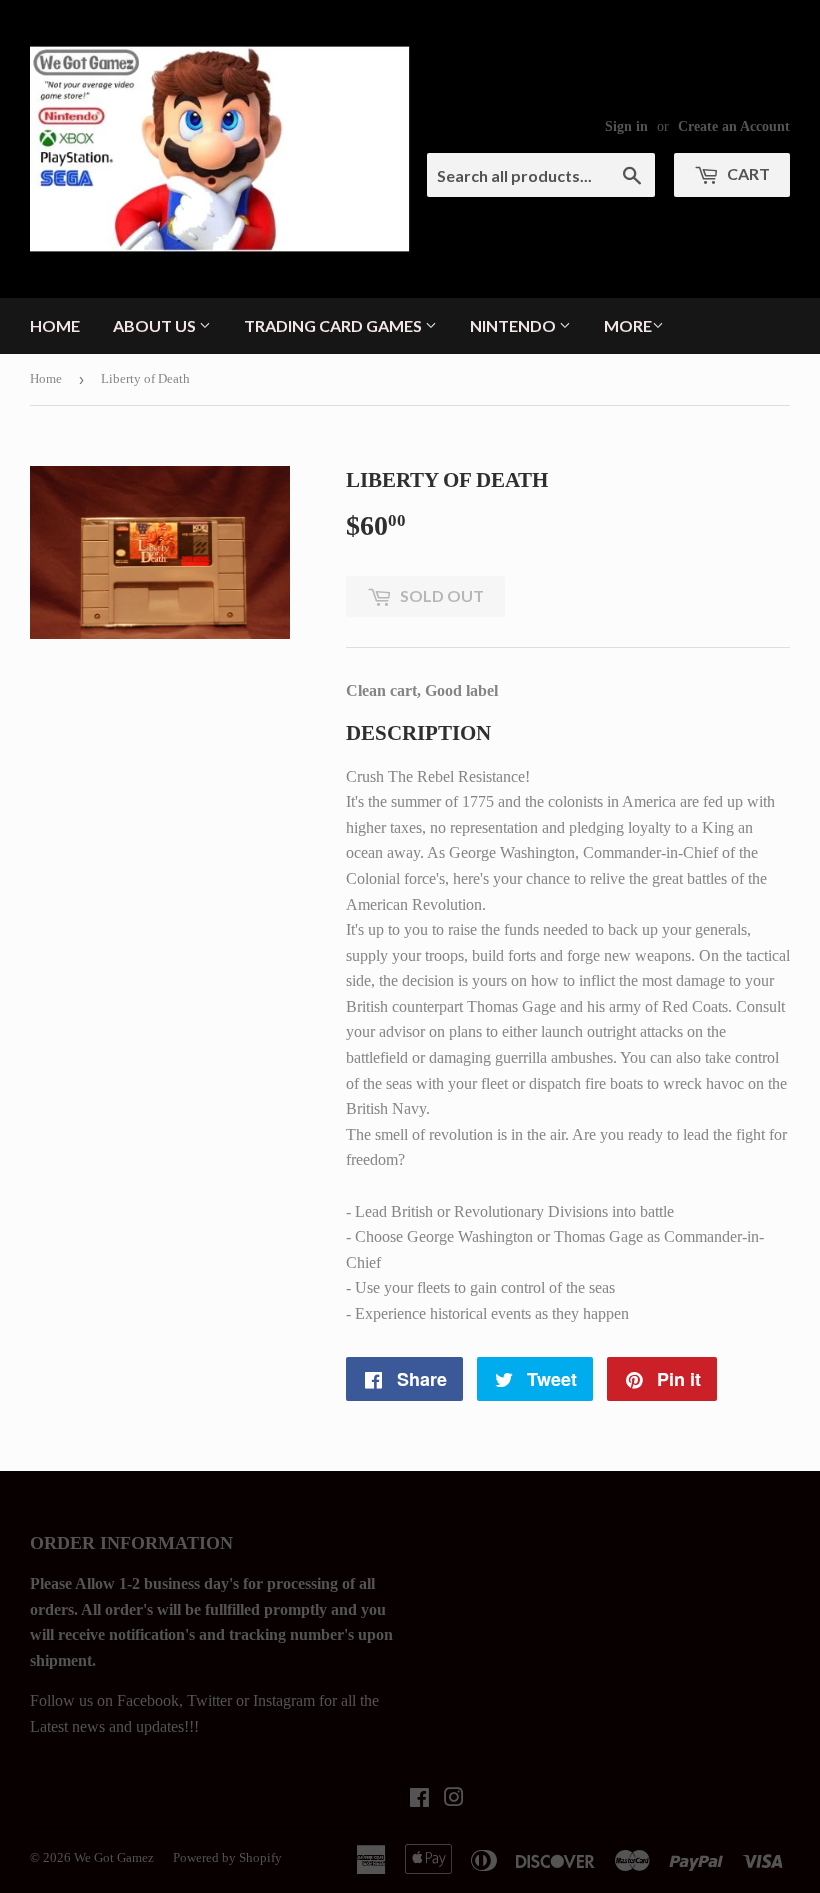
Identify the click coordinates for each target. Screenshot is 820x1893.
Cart (747, 173)
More (628, 325)
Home (55, 325)
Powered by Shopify (227, 1857)
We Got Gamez (114, 1857)
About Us (156, 325)
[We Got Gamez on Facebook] (419, 1799)
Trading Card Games (334, 325)
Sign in (626, 126)
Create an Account (734, 126)
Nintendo (514, 325)
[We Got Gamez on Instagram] (454, 1799)
